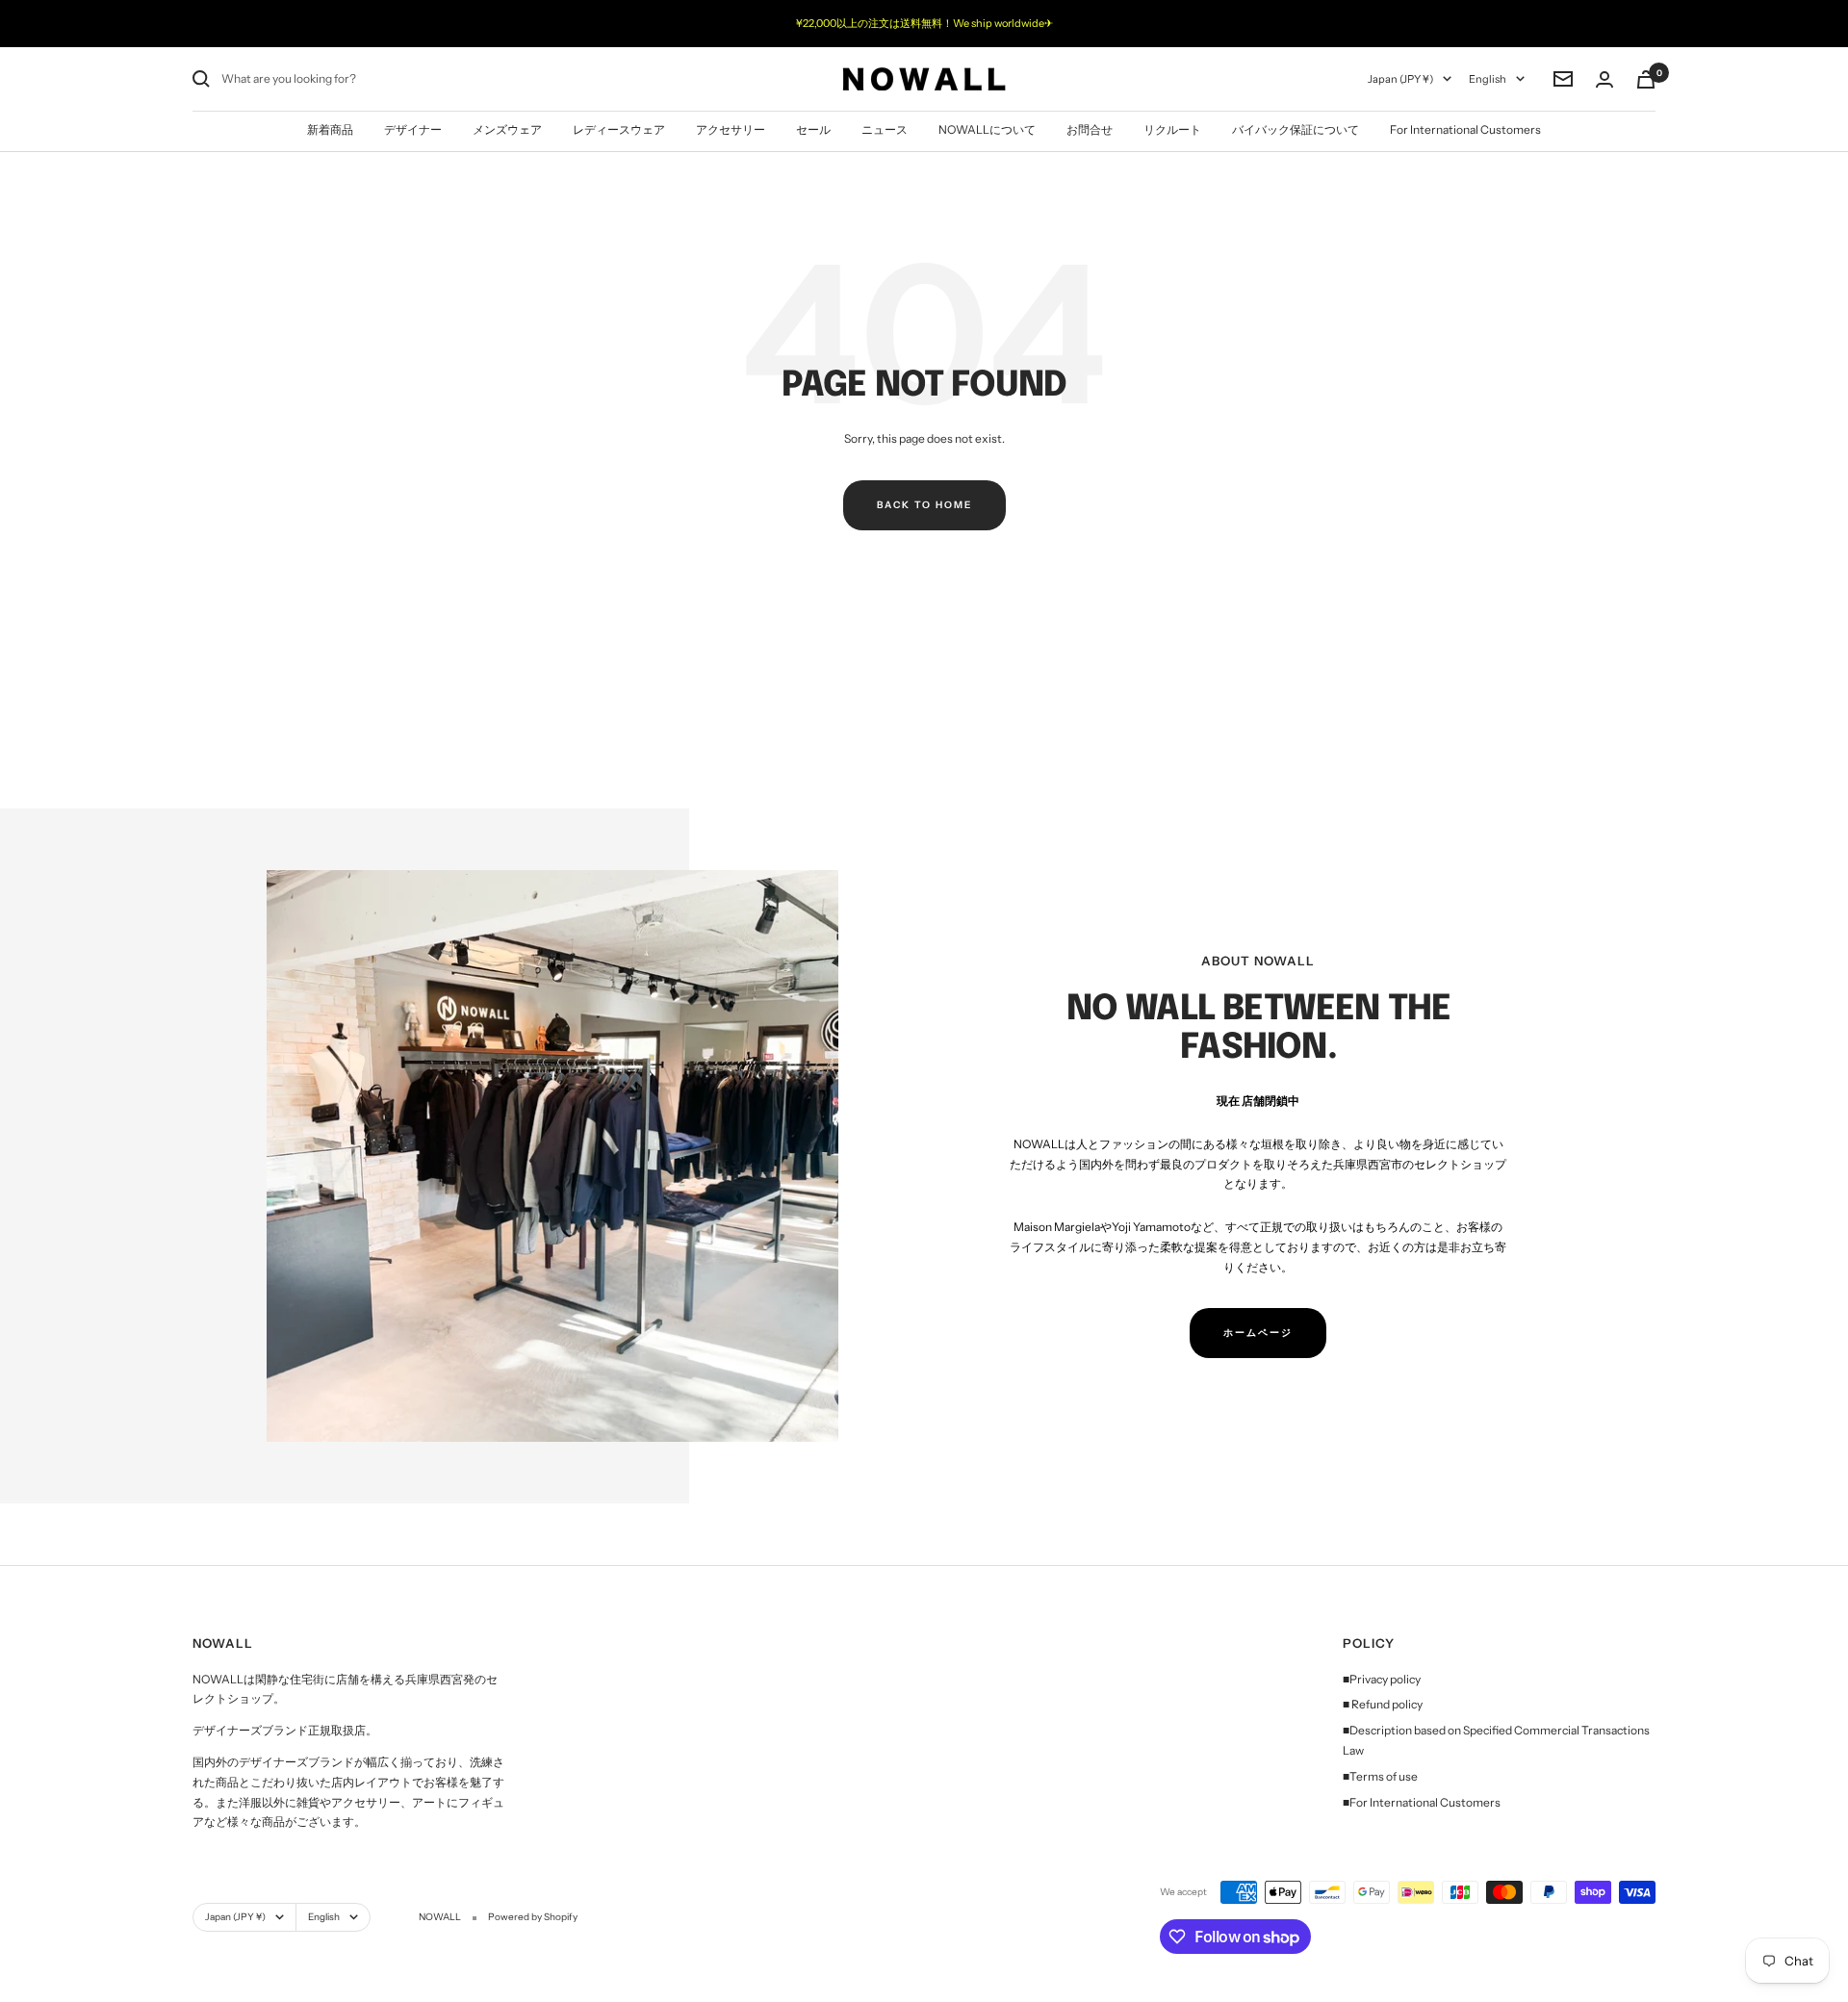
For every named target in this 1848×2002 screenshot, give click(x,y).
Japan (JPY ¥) (1400, 79)
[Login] (1604, 79)
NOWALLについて (987, 129)
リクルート (1172, 129)
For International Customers (1465, 129)
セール (813, 129)
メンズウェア (507, 129)
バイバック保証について (1296, 129)
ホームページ (1258, 1333)
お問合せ (1090, 129)
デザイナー (413, 129)
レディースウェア (619, 129)
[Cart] (1646, 79)
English (1488, 79)
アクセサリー (731, 129)
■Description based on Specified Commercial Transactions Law (1496, 1740)
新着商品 (330, 129)
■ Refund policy (1383, 1704)
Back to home (924, 505)
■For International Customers (1422, 1802)
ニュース (885, 129)
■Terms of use (1380, 1776)
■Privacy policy (1382, 1679)
